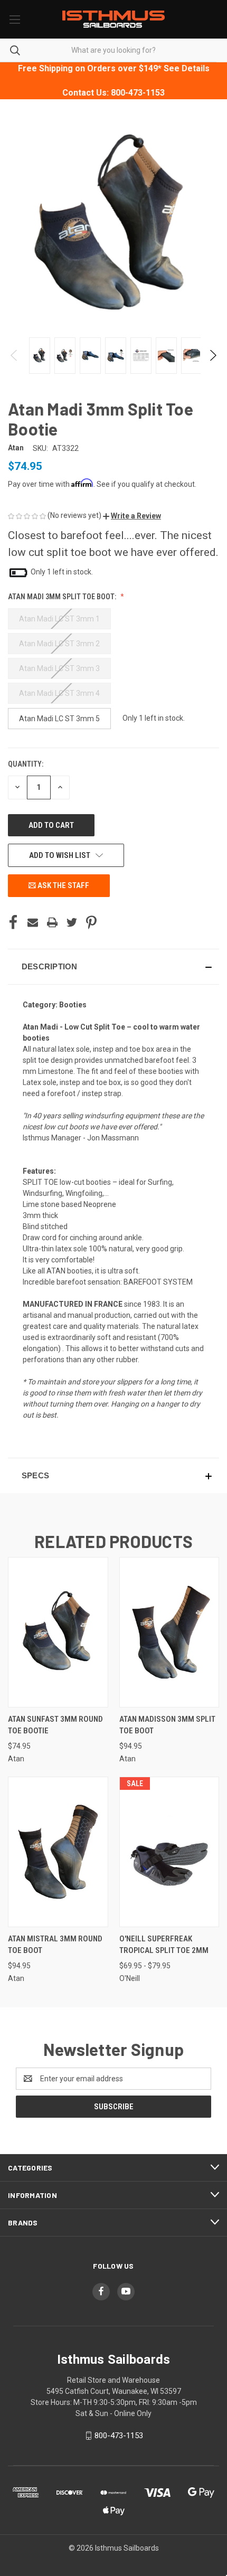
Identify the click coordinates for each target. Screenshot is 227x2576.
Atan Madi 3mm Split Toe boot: (63, 597)
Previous (15, 355)
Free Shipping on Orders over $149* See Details (114, 68)
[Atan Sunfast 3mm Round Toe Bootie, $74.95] (58, 1632)
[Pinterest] (91, 922)
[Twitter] (72, 922)
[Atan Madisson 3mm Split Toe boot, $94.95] (169, 1632)
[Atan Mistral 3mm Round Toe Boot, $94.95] (58, 1852)
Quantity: (26, 764)
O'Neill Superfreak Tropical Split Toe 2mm (164, 1945)
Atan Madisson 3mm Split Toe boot (167, 1725)
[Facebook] (13, 922)
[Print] (52, 922)
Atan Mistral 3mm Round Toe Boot (55, 1945)
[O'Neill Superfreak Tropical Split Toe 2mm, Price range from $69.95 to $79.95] (169, 1852)
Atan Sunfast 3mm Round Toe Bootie (55, 1725)
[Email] (33, 922)
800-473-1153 (119, 2436)
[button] (132, 516)
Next (212, 355)
